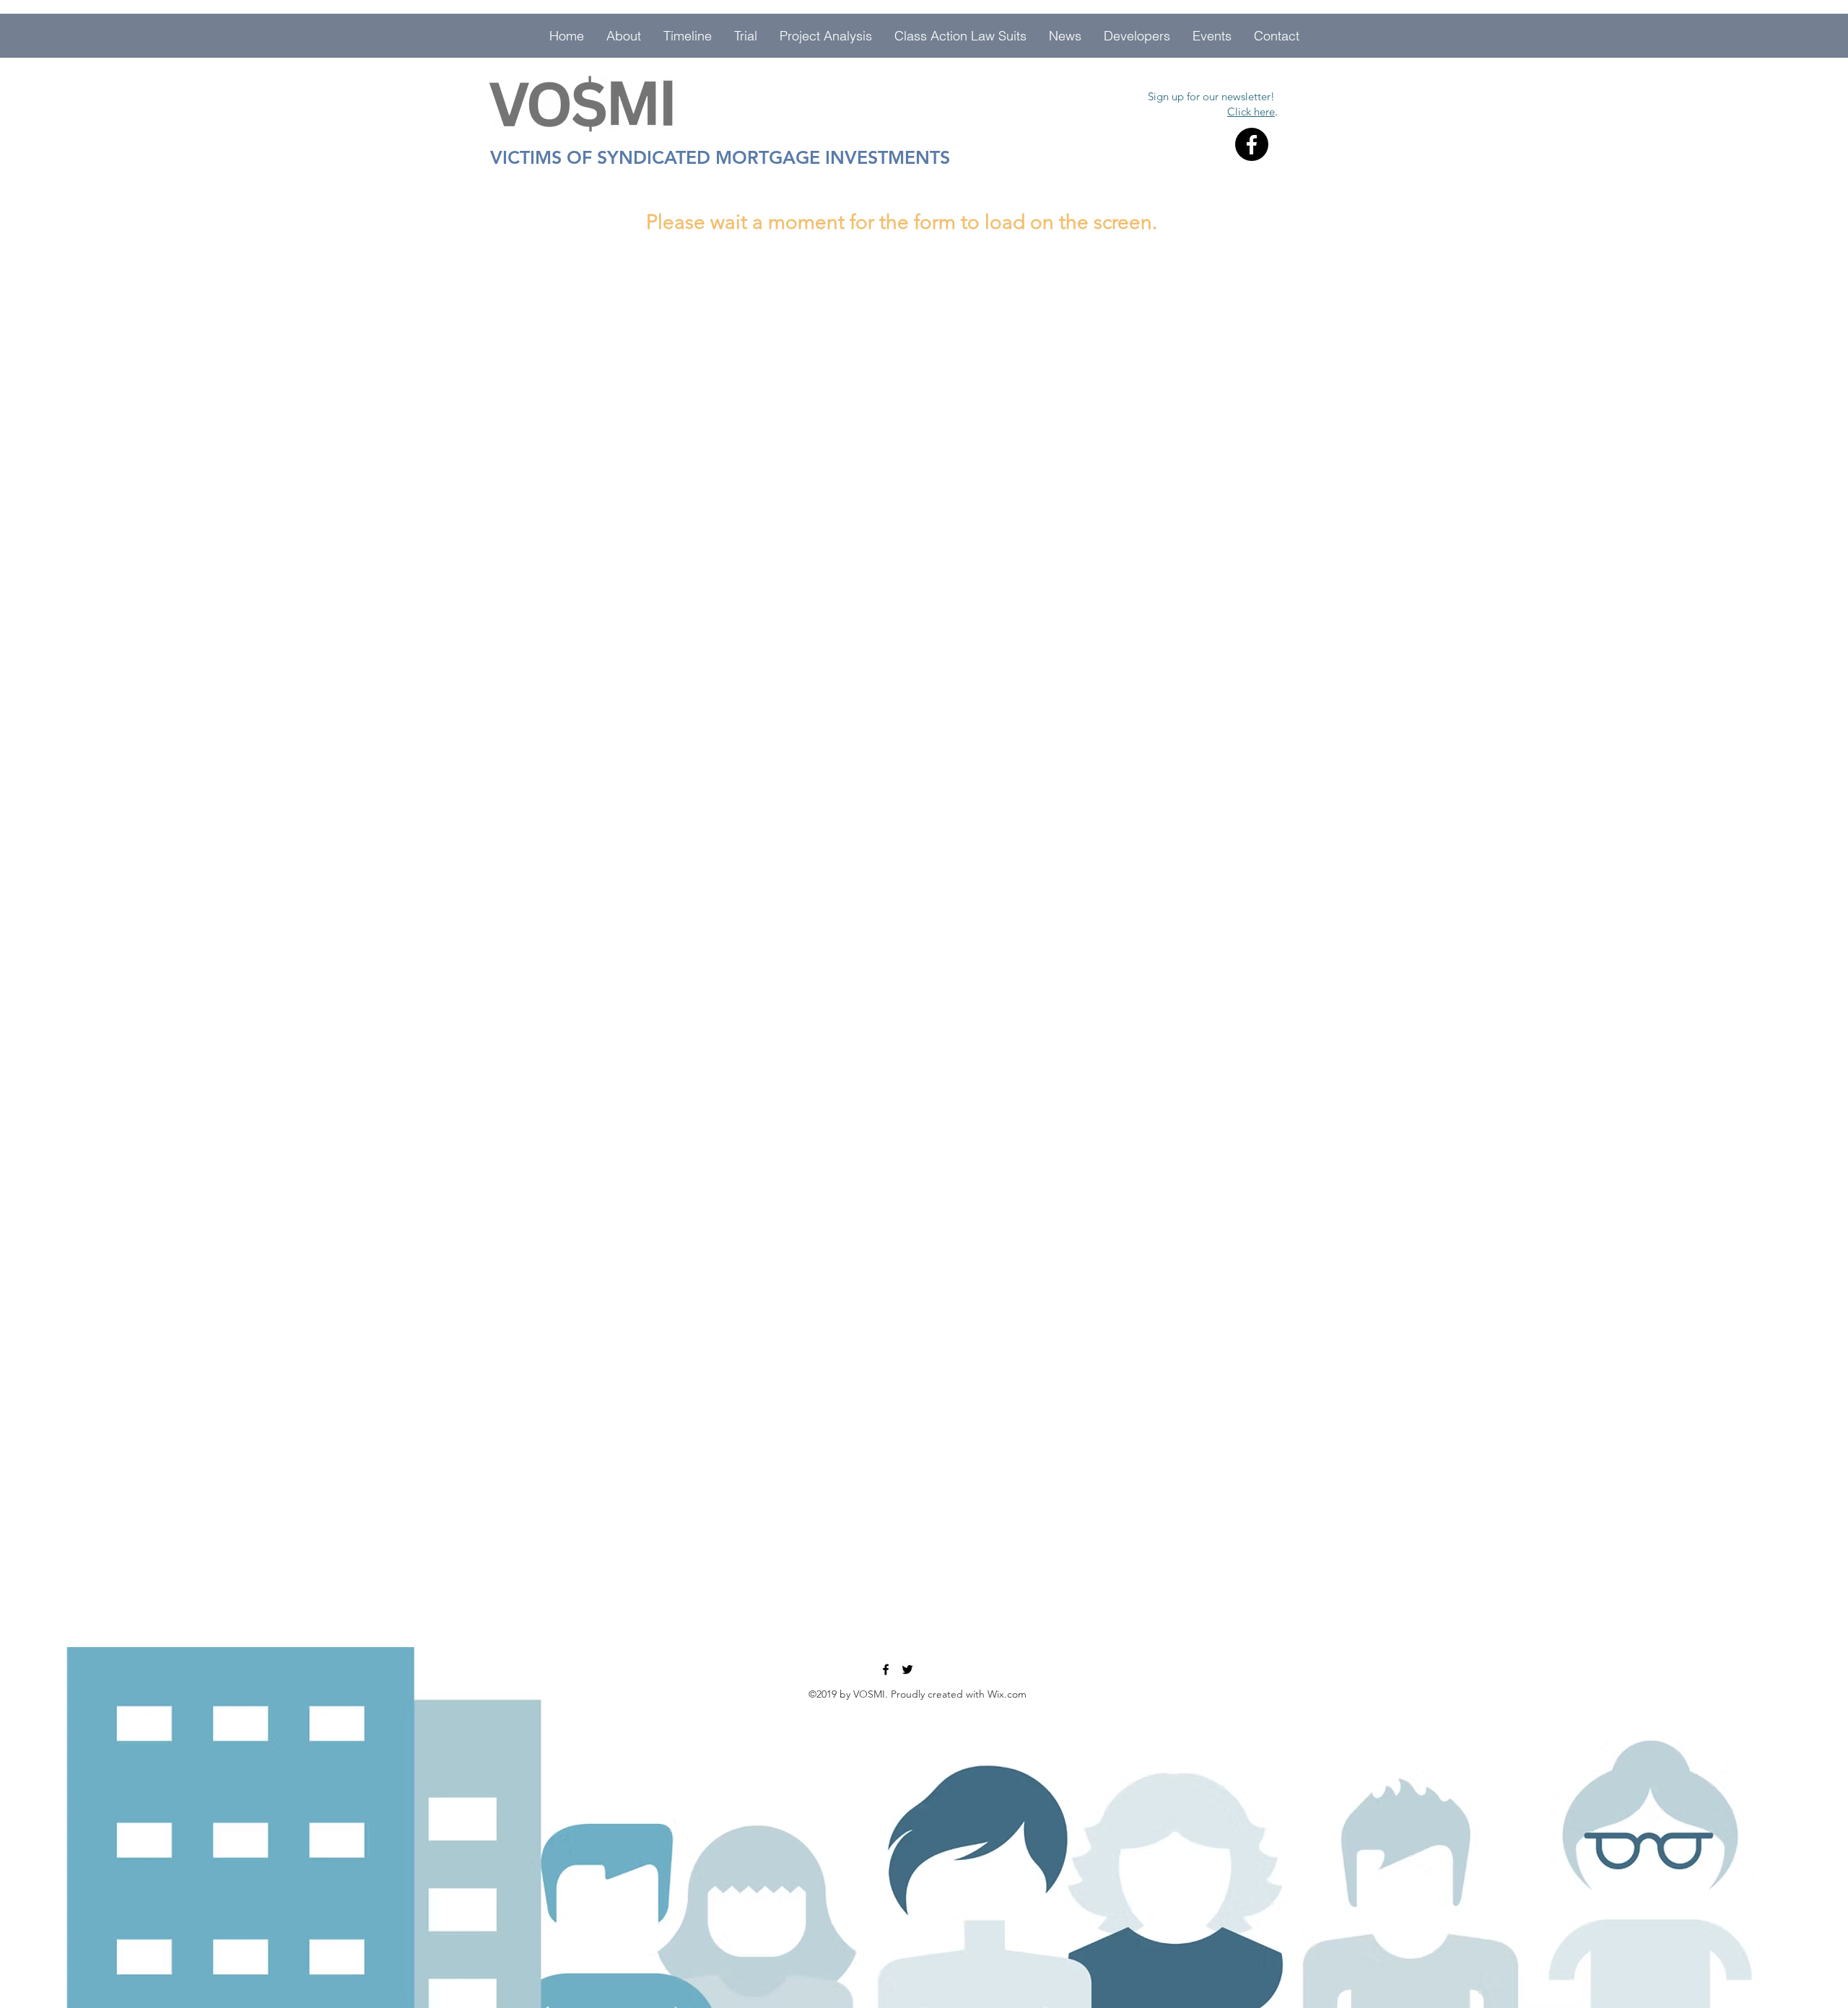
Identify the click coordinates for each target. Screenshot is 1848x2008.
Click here (1251, 112)
